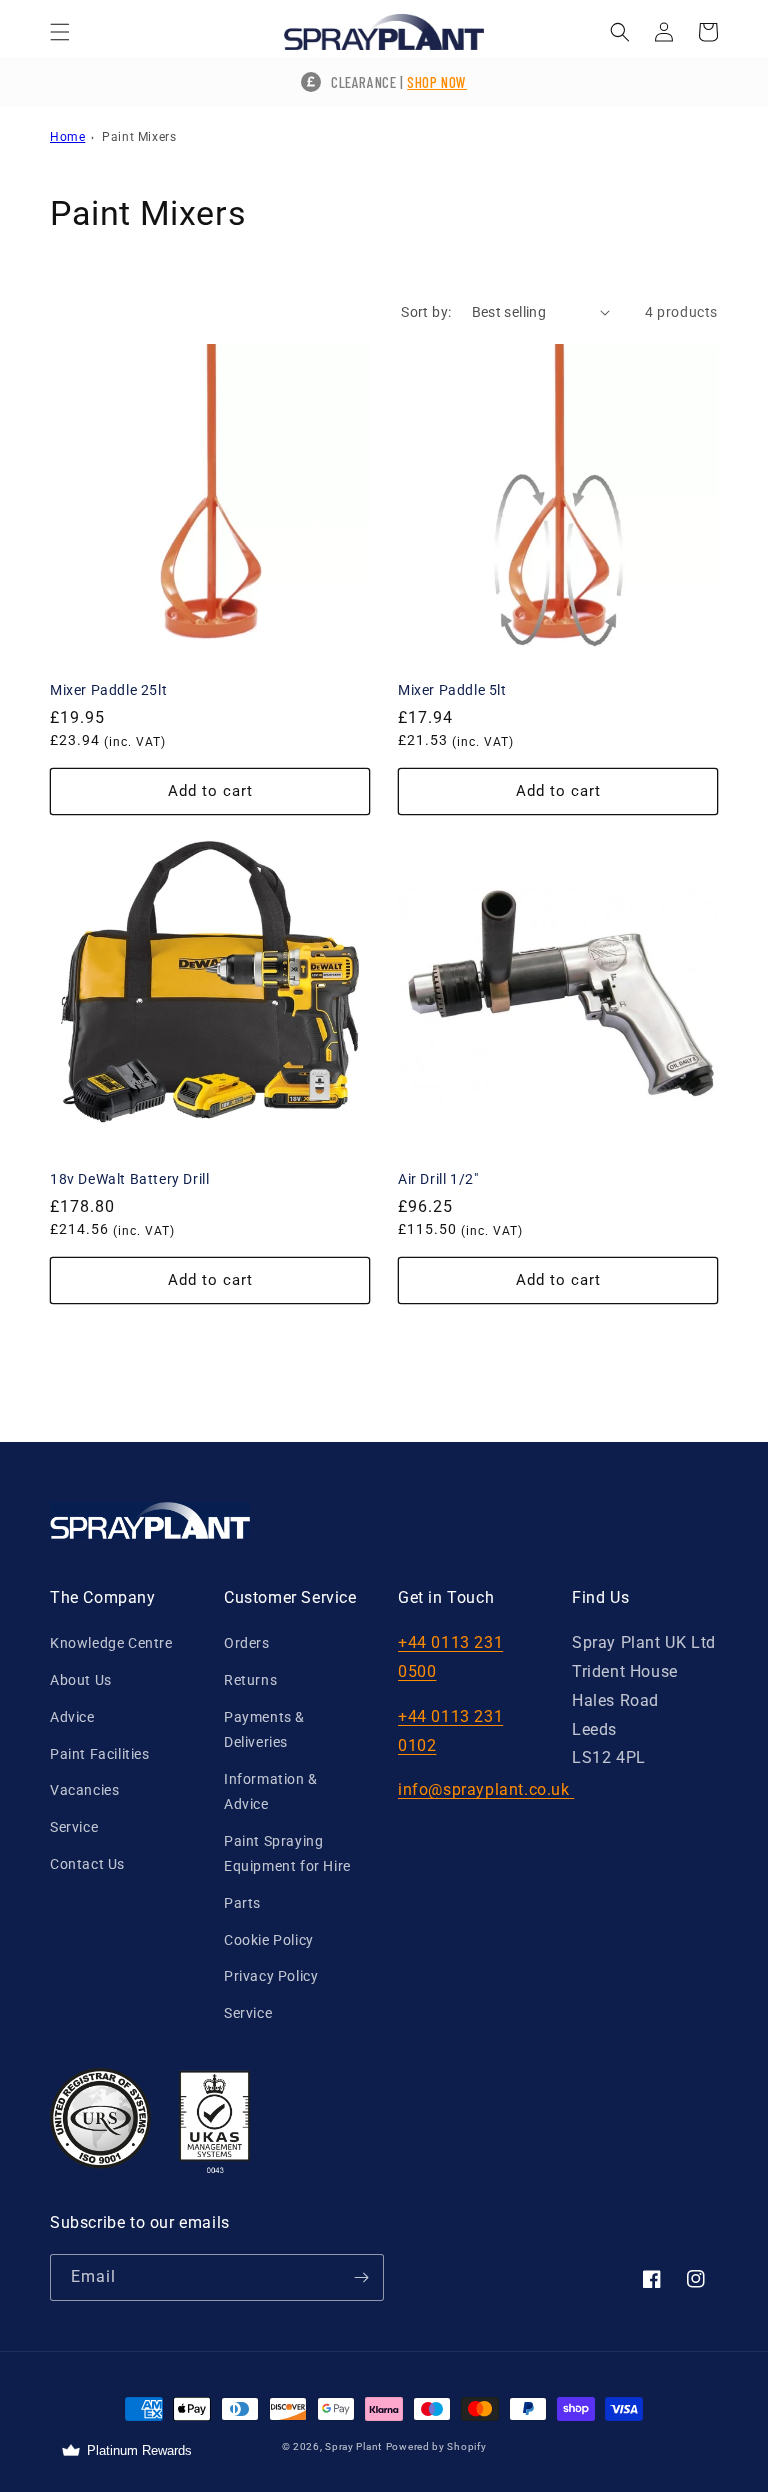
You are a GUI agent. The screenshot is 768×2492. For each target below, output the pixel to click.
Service (74, 1827)
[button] (60, 32)
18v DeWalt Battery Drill (129, 1179)
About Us (81, 1680)
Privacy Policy (271, 1976)
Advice (72, 1717)
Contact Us (87, 1864)
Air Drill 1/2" (438, 1179)
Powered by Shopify (436, 2446)
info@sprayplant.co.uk (484, 1789)
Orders (247, 1643)
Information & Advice (271, 1791)
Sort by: (426, 312)
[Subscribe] (361, 2277)
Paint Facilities (100, 1754)
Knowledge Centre (111, 1643)
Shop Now (437, 82)
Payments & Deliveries (264, 1729)
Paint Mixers (139, 137)
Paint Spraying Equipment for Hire (287, 1853)
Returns (250, 1680)
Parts (242, 1903)
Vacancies (84, 1790)
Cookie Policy (269, 1940)
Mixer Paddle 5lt (452, 690)
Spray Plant (353, 2446)
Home (67, 137)
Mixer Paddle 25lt (108, 690)
